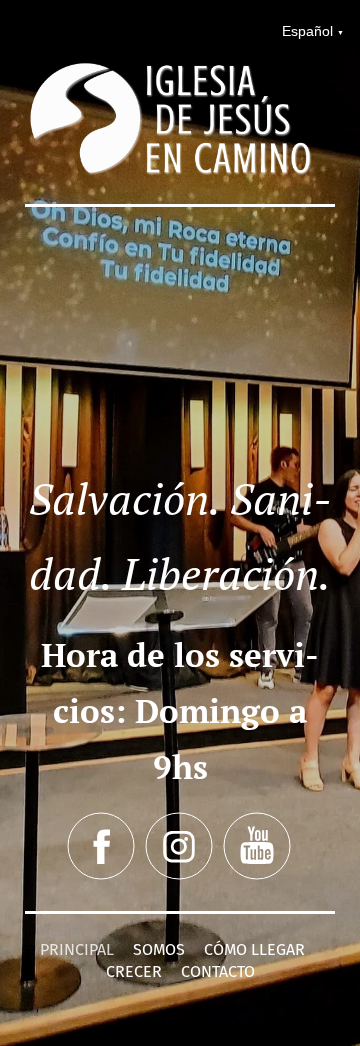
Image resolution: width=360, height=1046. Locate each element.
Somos (159, 949)
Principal (77, 949)
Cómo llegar (254, 949)
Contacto (218, 971)
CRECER (134, 971)
